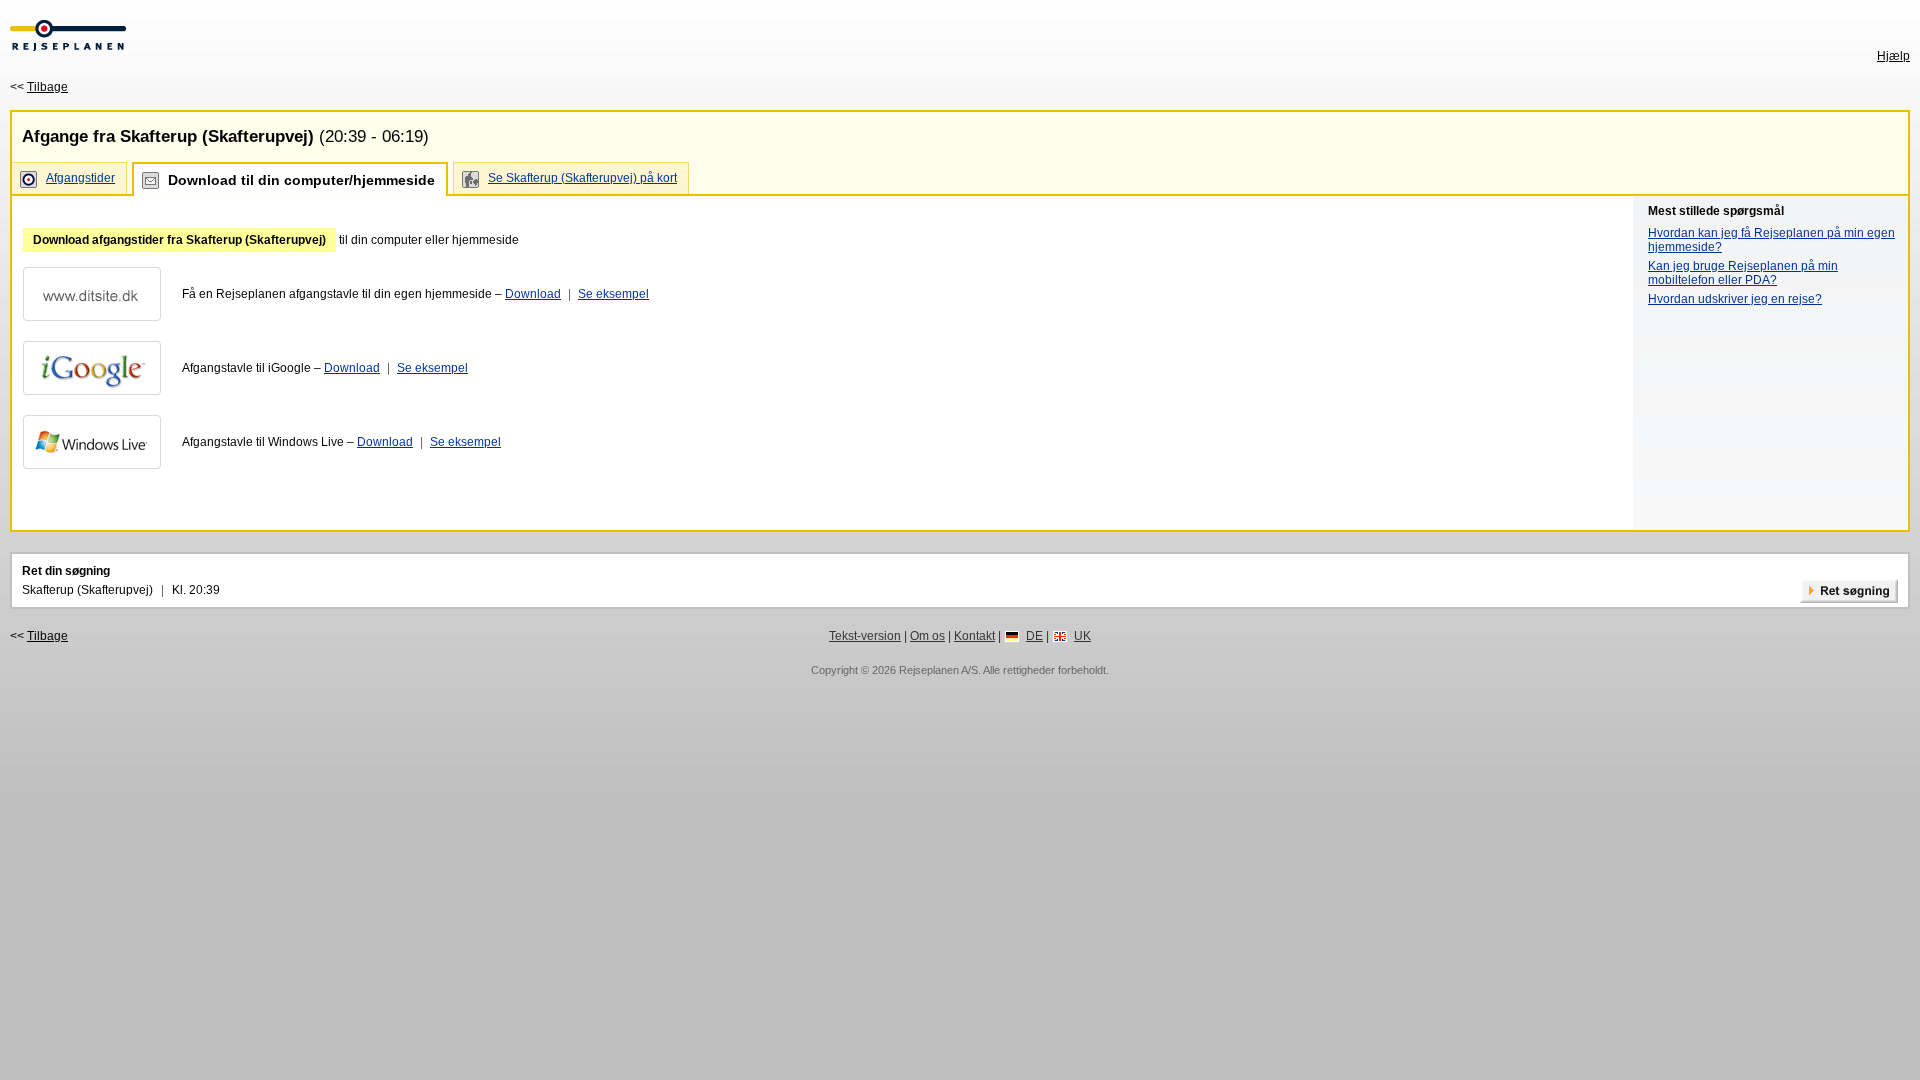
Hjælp (1893, 56)
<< (39, 87)
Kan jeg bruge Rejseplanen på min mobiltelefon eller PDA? (1743, 273)
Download (533, 294)
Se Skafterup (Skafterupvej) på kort (582, 178)
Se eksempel (613, 294)
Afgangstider (80, 178)
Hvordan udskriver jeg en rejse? (1735, 299)
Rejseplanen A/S (938, 670)
